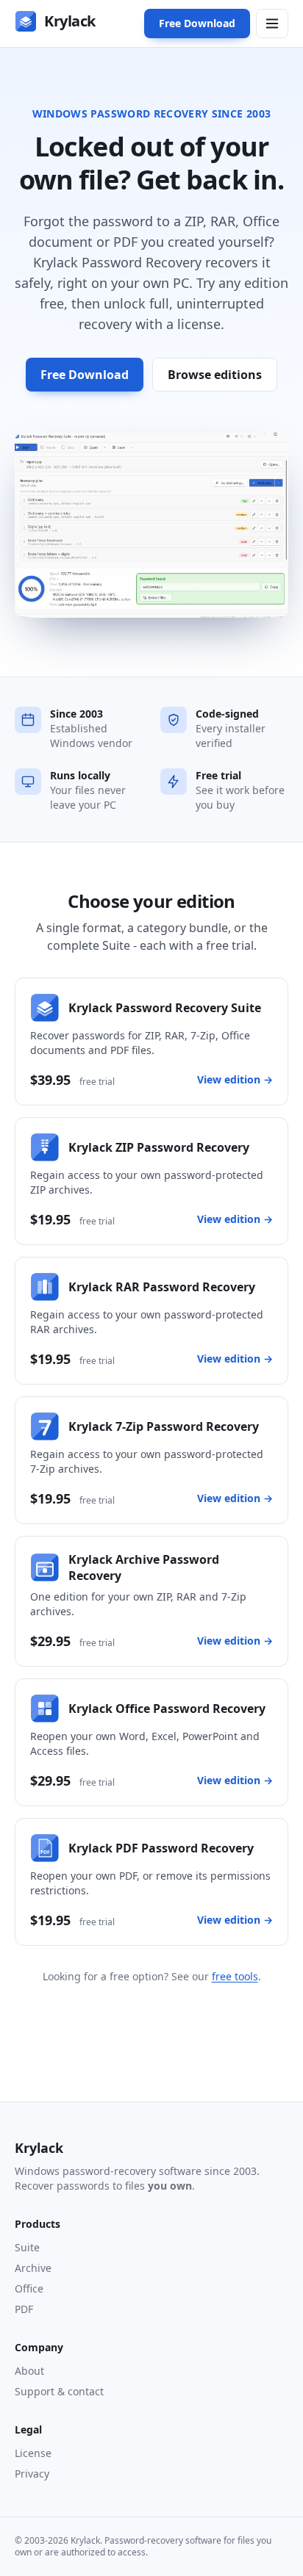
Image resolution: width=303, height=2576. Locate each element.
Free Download (197, 23)
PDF (24, 2309)
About (29, 2371)
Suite (27, 2247)
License (33, 2453)
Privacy (32, 2474)
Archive (33, 2268)
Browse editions (215, 375)
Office (29, 2288)
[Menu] (272, 24)
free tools (235, 1976)
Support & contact (59, 2391)
